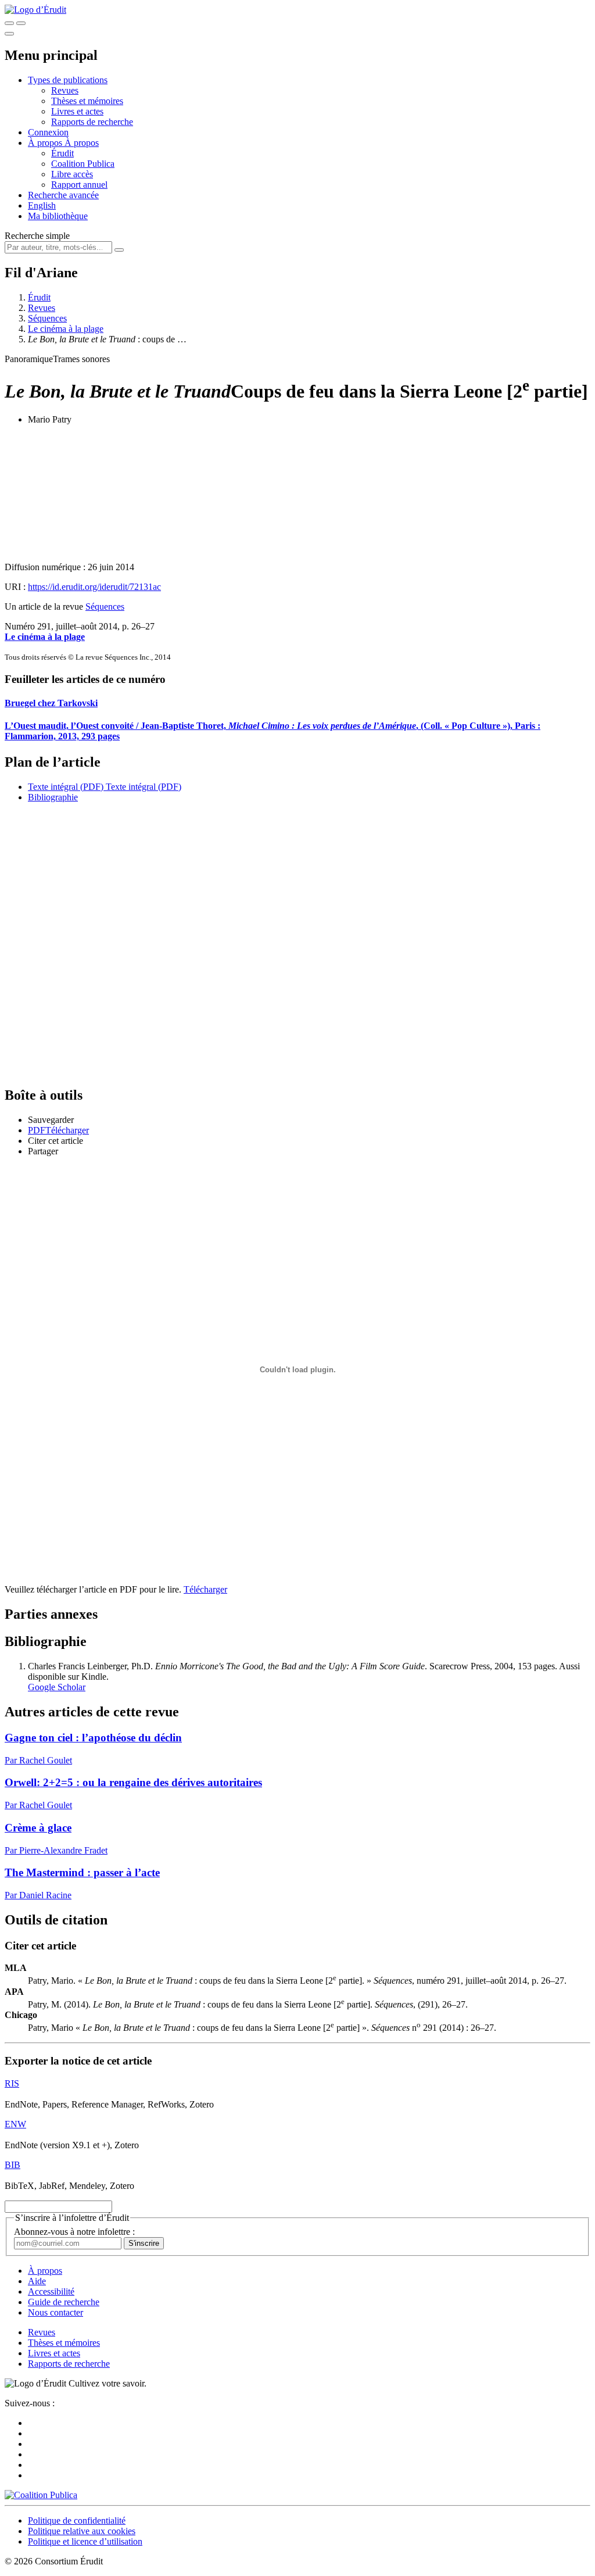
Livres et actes (77, 111)
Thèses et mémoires (87, 101)
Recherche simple (37, 236)
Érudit (62, 153)
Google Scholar (57, 1687)
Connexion (48, 132)
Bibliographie (53, 797)
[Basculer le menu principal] (9, 34)
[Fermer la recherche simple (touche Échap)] (21, 23)
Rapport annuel (79, 185)
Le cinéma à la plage (66, 329)
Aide (37, 2281)
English (42, 205)
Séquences (47, 318)
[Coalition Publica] (41, 2495)
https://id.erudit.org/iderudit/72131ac (94, 587)
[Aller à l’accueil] (35, 10)
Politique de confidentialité (77, 2520)
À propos (82, 143)
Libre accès (72, 174)
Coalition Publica (83, 164)
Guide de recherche (64, 2302)
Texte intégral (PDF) (66, 787)
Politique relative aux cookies (82, 2531)
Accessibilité (51, 2291)
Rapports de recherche (92, 122)
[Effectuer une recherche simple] (9, 23)
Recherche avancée (63, 195)
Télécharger (205, 1589)
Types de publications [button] (68, 80)
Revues (65, 90)
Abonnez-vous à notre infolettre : (74, 2232)
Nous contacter (55, 2312)
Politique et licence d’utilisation (85, 2541)
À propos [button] (46, 143)
